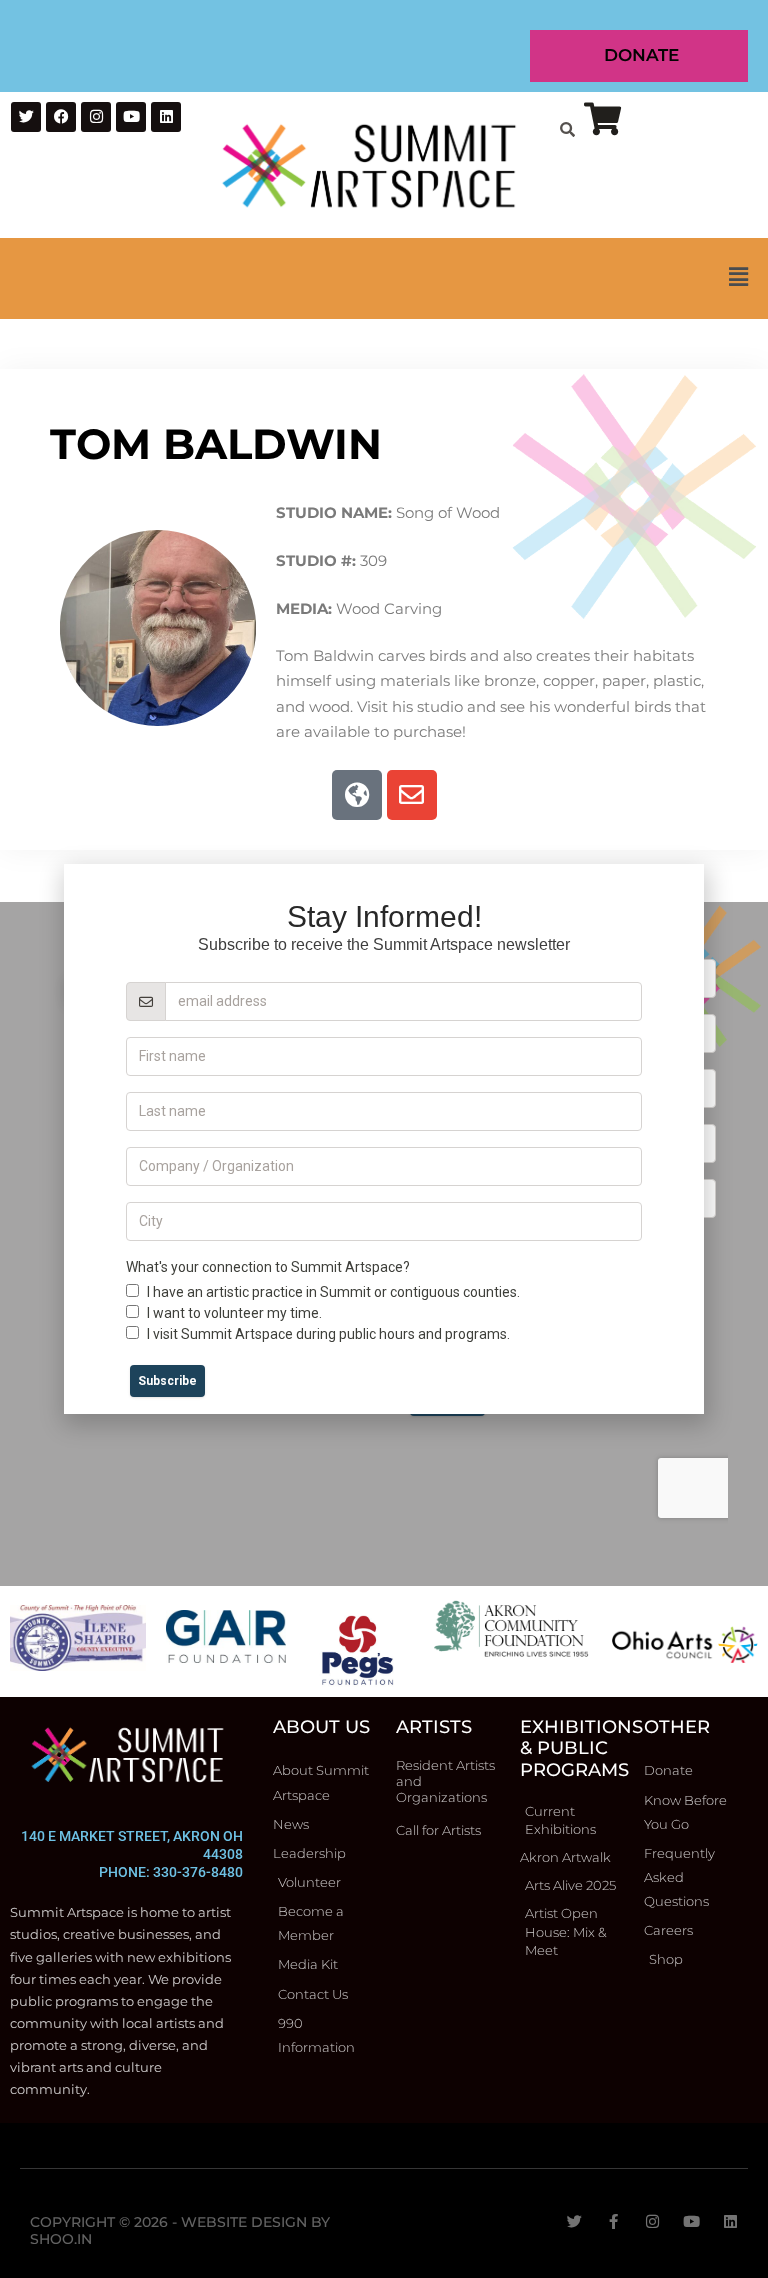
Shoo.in (61, 2239)
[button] (384, 278)
